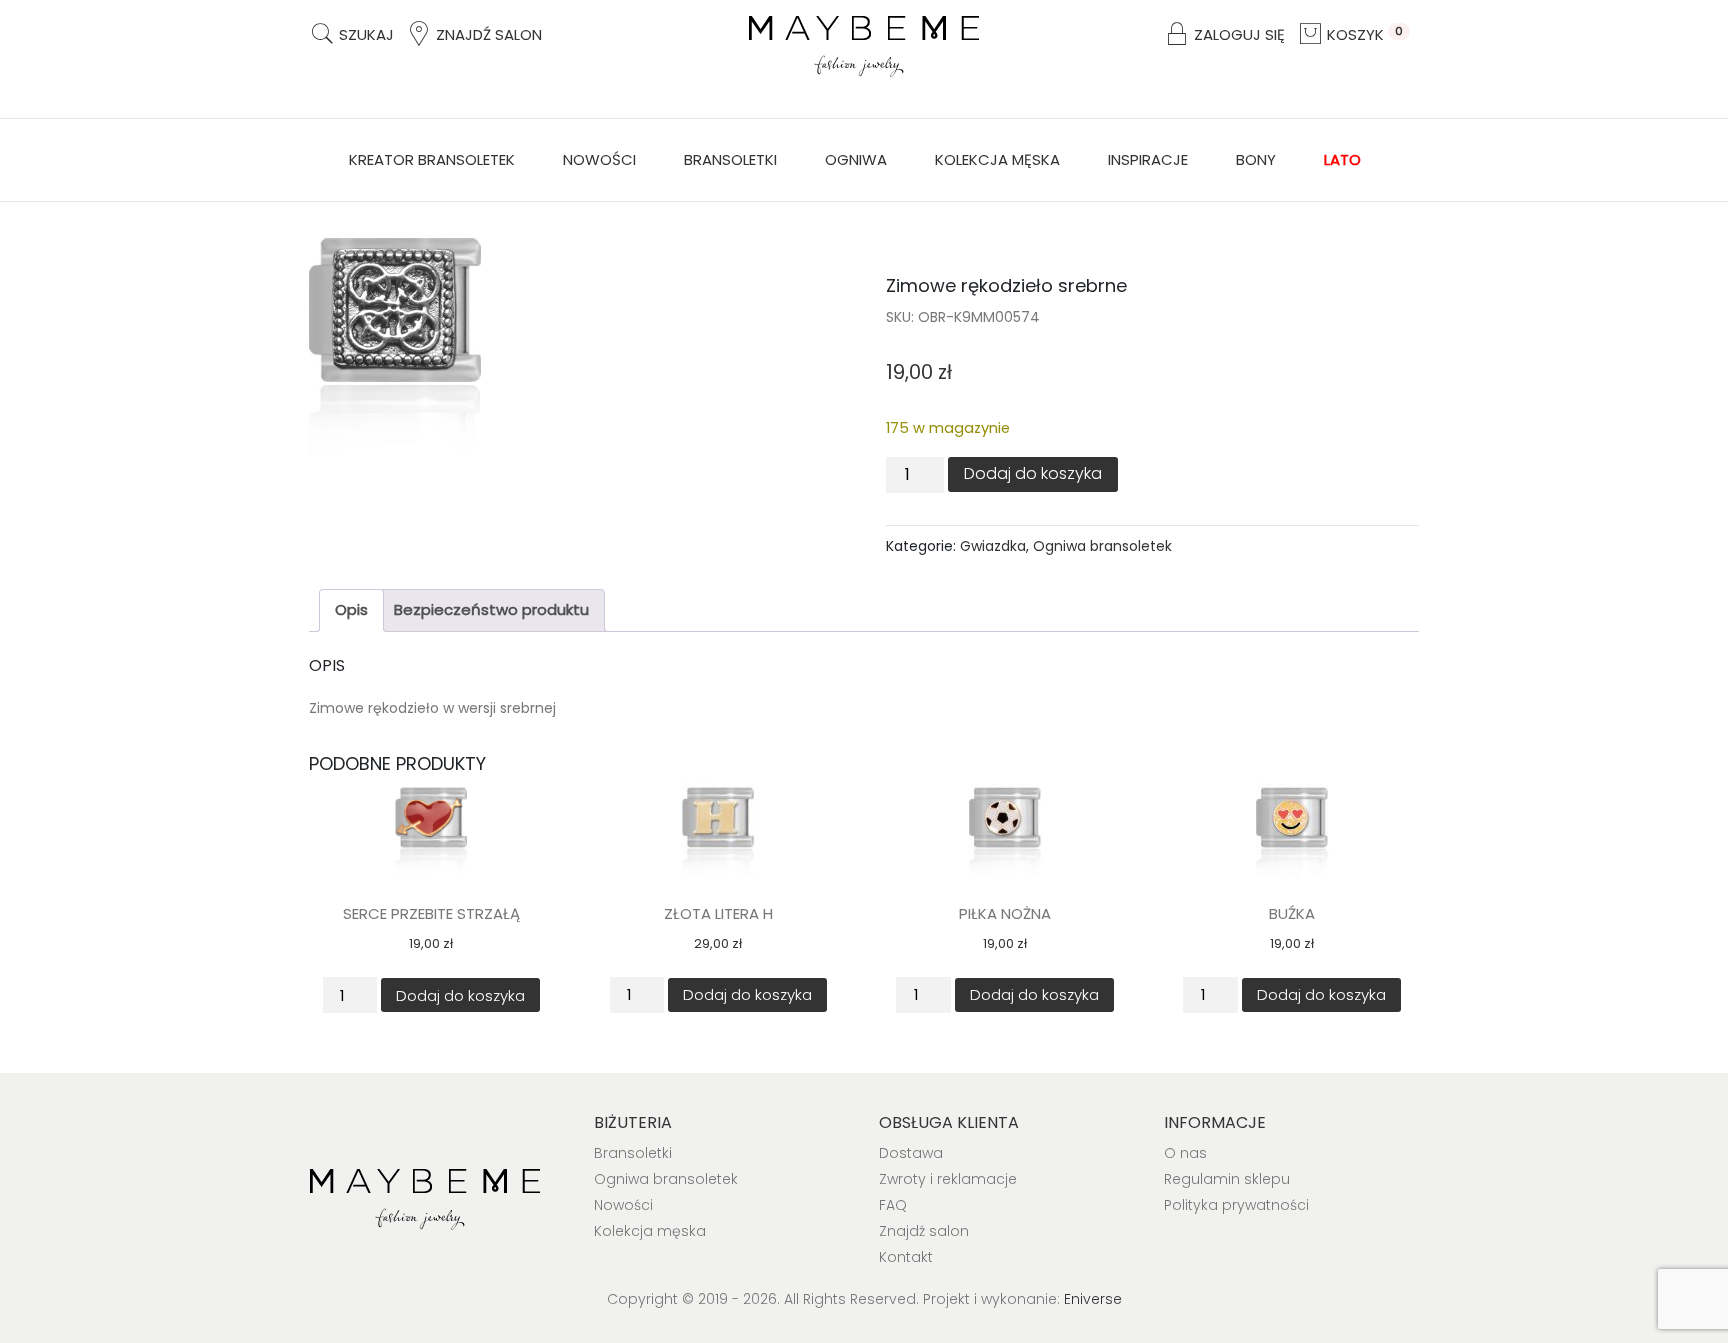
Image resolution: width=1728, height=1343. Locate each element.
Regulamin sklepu (1227, 1179)
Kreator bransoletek (432, 159)
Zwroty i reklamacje (948, 1179)
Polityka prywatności (1236, 1205)
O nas (1185, 1153)
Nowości (599, 159)
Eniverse (1093, 1299)
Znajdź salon (487, 34)
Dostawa (911, 1153)
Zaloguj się (1237, 34)
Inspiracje (1148, 159)
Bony (1256, 159)
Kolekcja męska (997, 159)
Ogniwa (856, 159)
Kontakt (906, 1257)
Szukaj (364, 34)
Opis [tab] (351, 609)
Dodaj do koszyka (1033, 473)
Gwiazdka (993, 546)
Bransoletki (730, 159)
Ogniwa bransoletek (1102, 546)
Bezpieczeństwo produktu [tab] (491, 609)
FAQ (893, 1205)
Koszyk (1363, 34)
